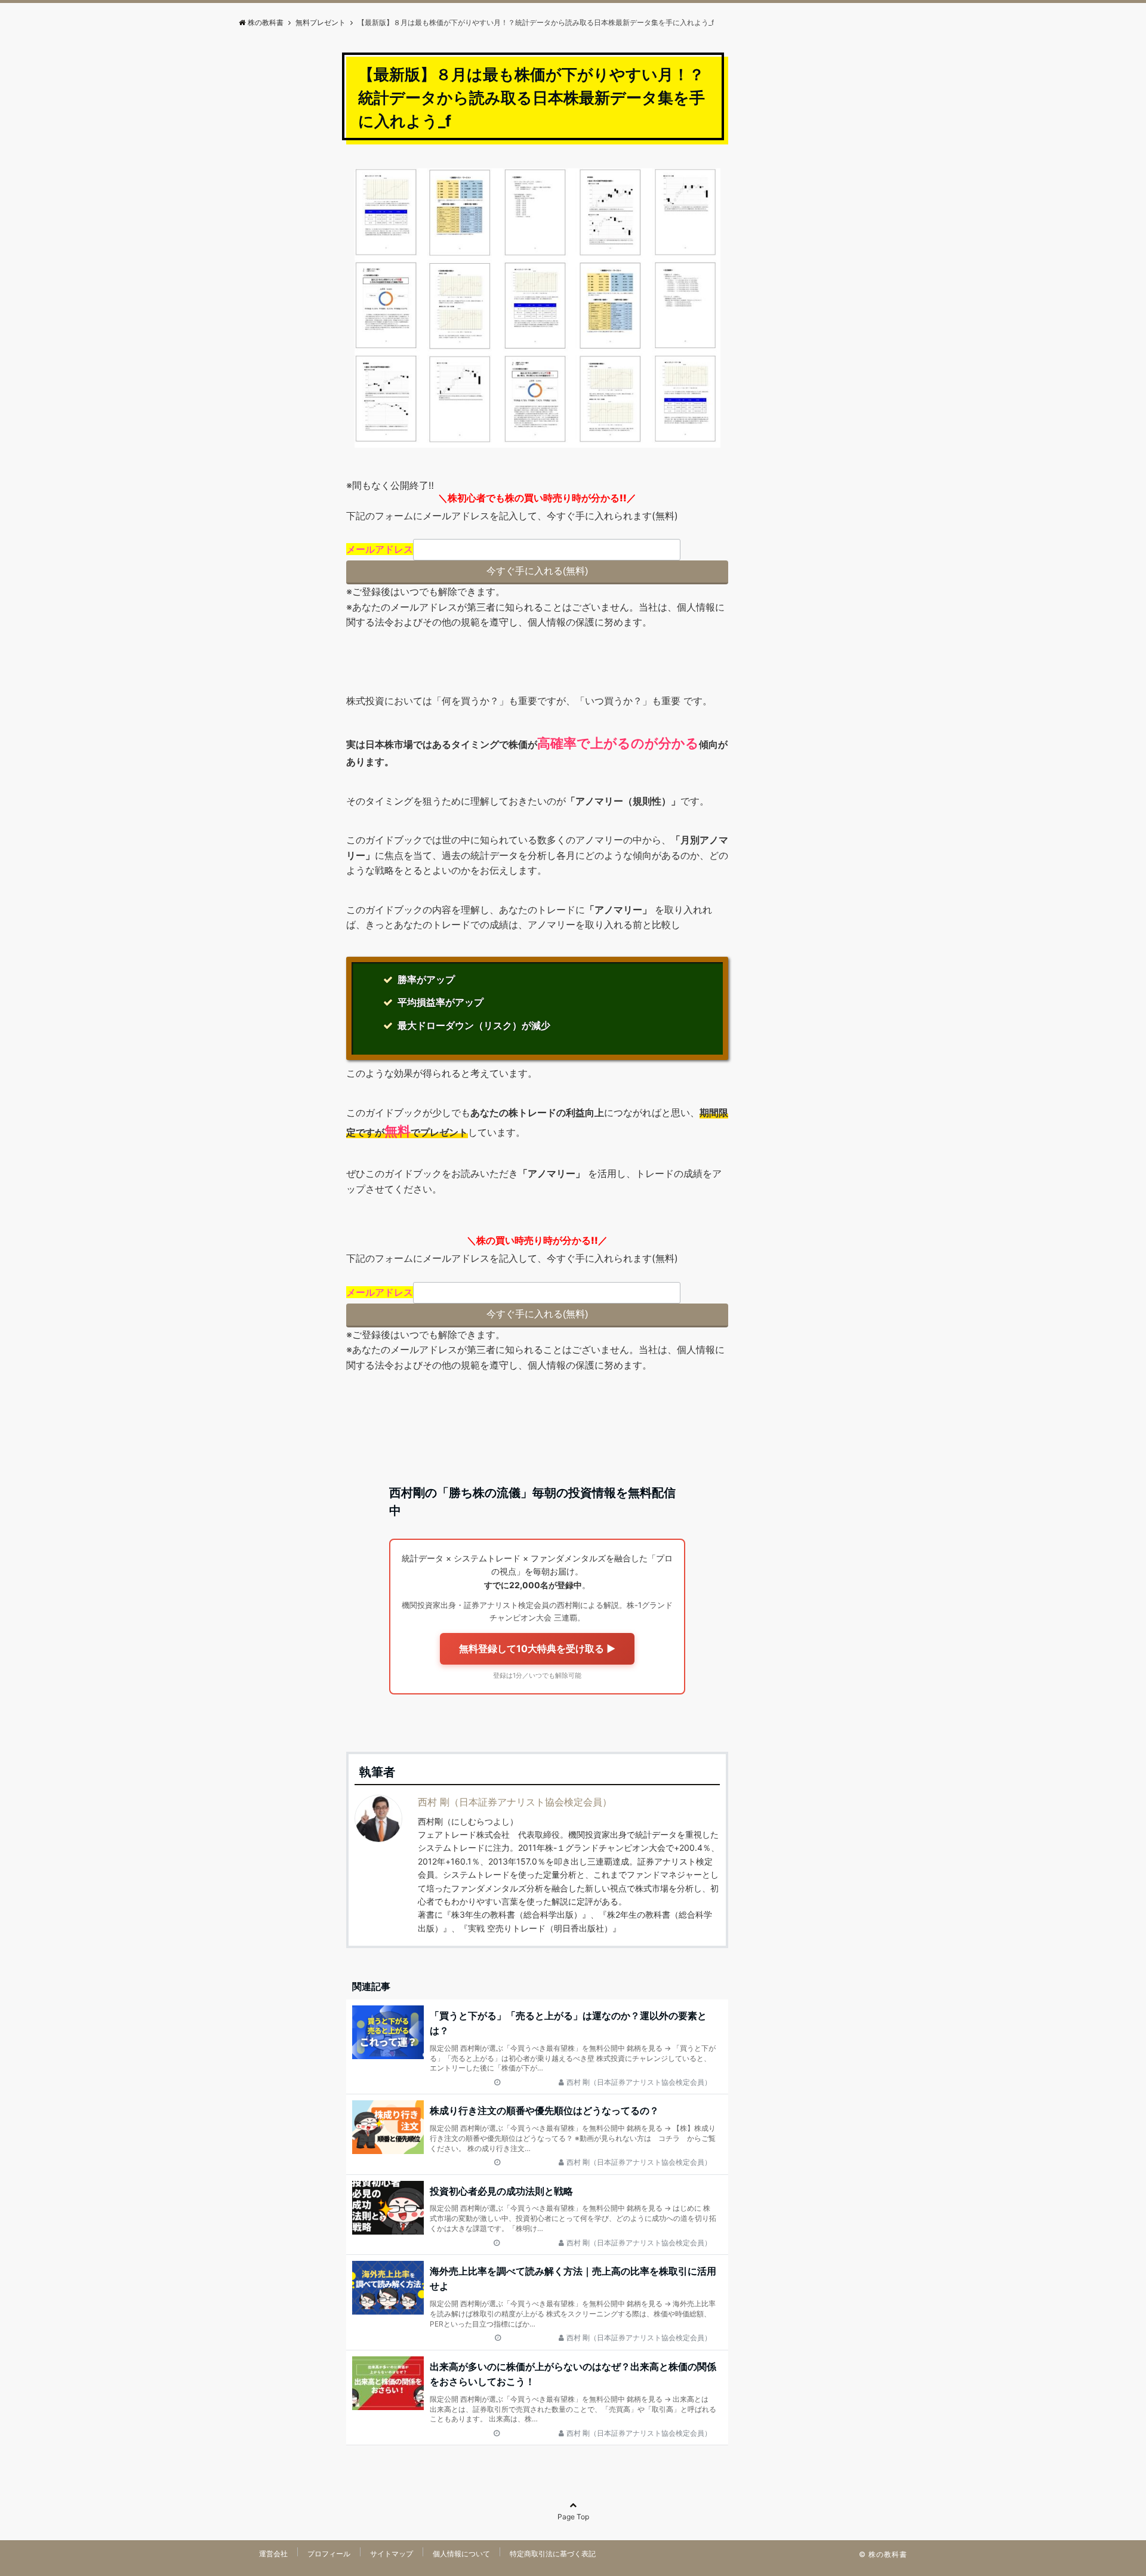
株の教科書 (266, 22)
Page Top (573, 2517)
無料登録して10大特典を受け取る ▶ (537, 1648)
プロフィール (329, 2554)
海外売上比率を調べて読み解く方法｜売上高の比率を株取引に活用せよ (573, 2279)
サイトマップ (392, 2554)
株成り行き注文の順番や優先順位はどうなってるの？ (544, 2110)
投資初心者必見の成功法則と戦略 (501, 2191)
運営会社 (273, 2554)
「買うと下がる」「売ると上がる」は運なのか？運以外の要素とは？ (568, 2023)
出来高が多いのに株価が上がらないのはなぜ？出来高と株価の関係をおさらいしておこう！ (573, 2374)
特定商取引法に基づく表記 (553, 2554)
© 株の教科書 (883, 2554)
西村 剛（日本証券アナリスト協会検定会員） (515, 1802)
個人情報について (461, 2554)
